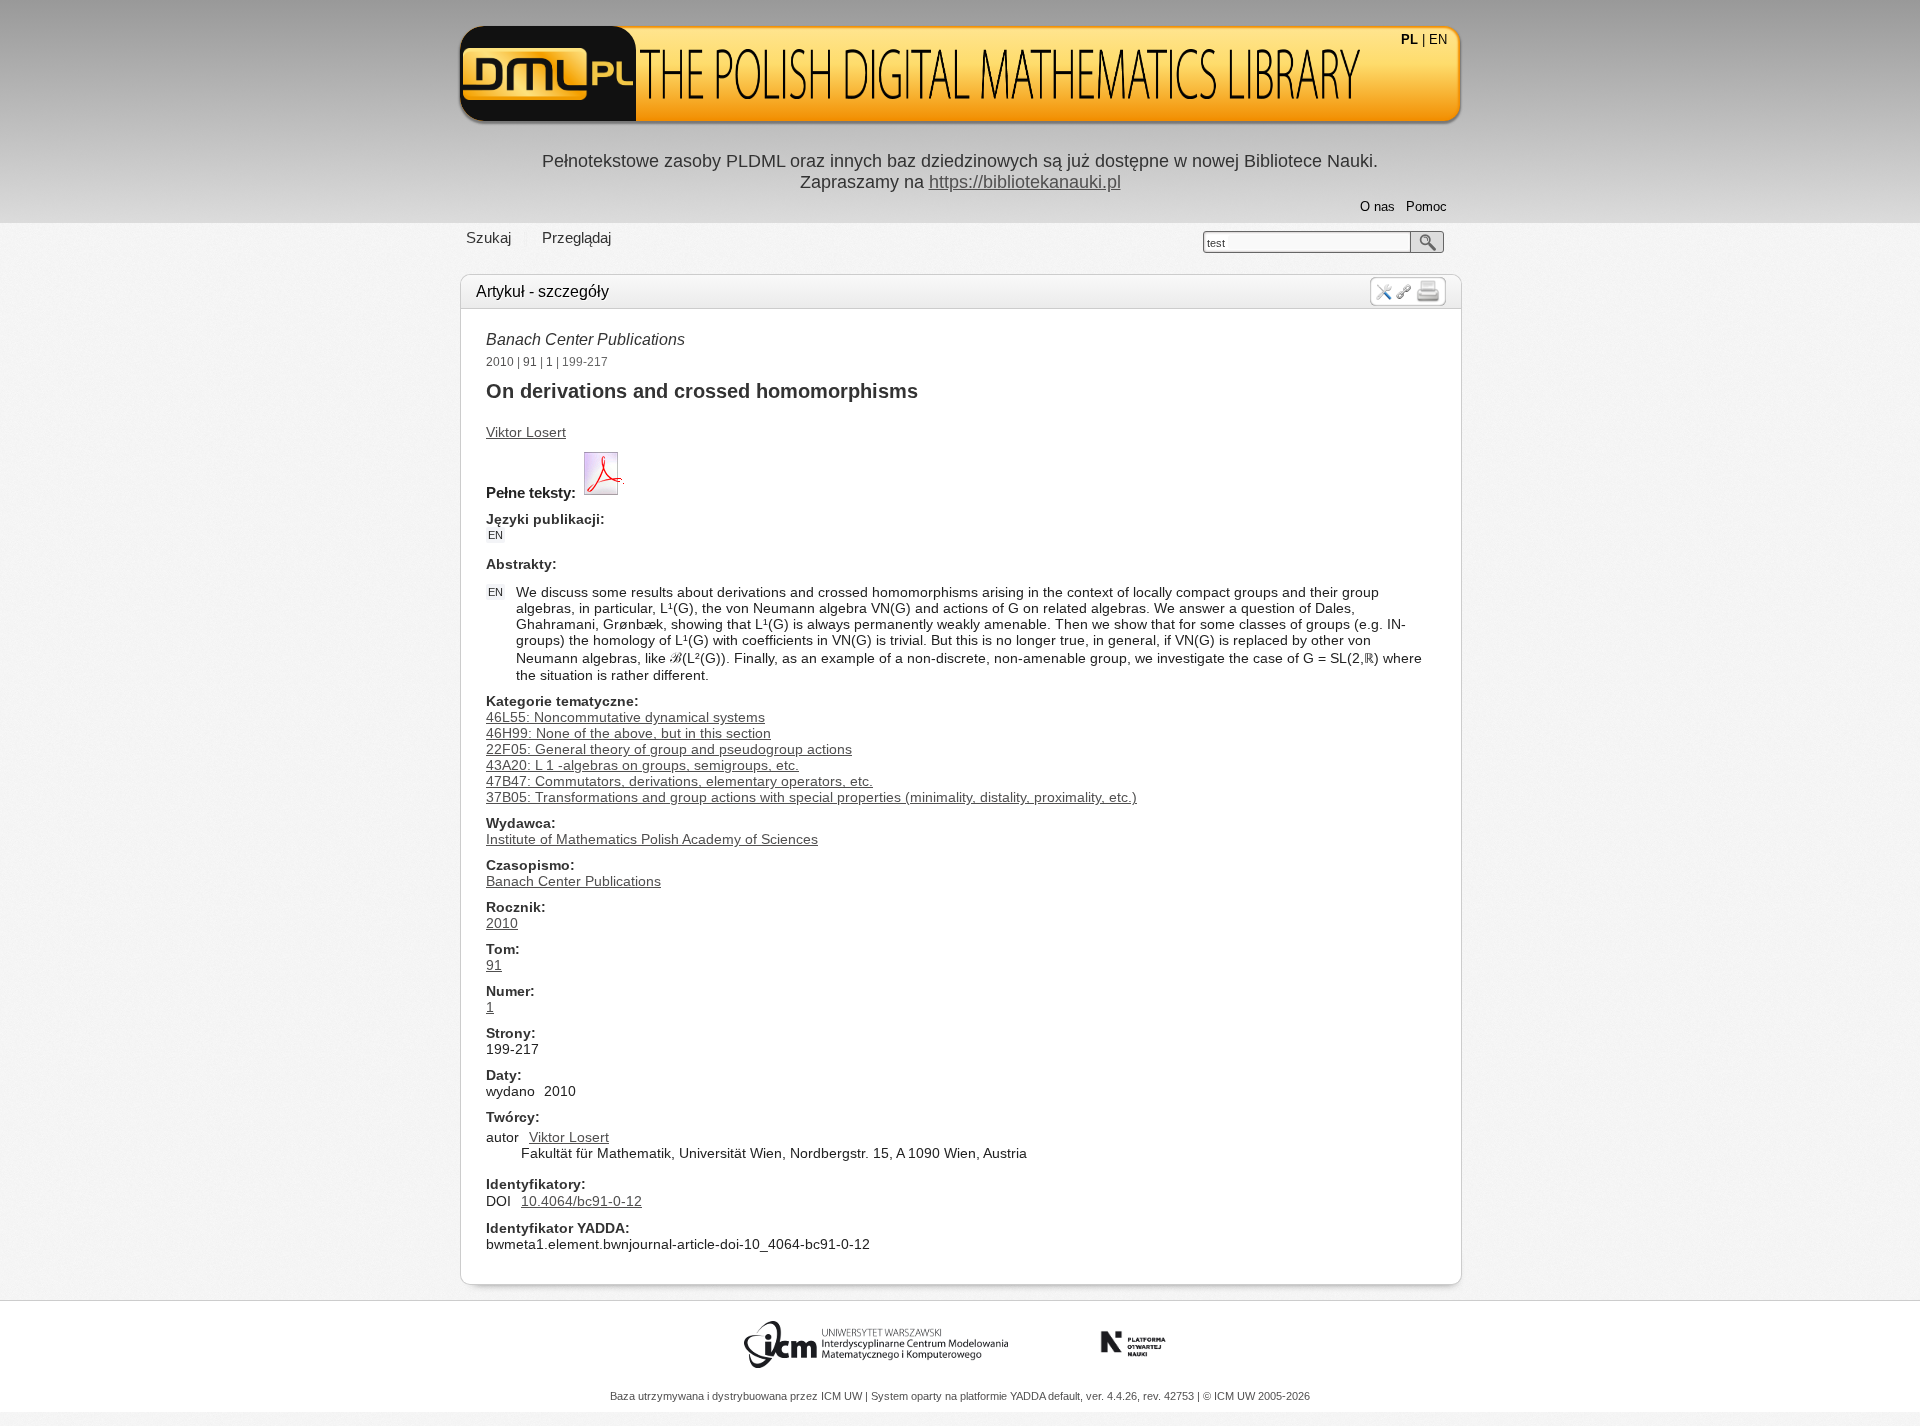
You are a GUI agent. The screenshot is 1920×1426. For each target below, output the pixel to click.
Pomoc (1426, 206)
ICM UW (843, 1396)
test (1216, 243)
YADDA (1029, 1396)
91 (530, 362)
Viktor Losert (526, 432)
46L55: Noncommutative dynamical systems (625, 717)
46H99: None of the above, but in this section (628, 733)
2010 (500, 362)
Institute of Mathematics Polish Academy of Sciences (652, 839)
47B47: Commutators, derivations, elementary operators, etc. (679, 781)
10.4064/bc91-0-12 (581, 1201)
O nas (1377, 206)
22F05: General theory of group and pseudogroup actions (669, 749)
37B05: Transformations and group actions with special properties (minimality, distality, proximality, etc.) (811, 797)
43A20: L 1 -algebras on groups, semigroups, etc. (642, 765)
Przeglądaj (576, 237)
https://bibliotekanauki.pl (1025, 182)
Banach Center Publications (585, 339)
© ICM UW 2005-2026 (1256, 1396)
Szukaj (488, 237)
